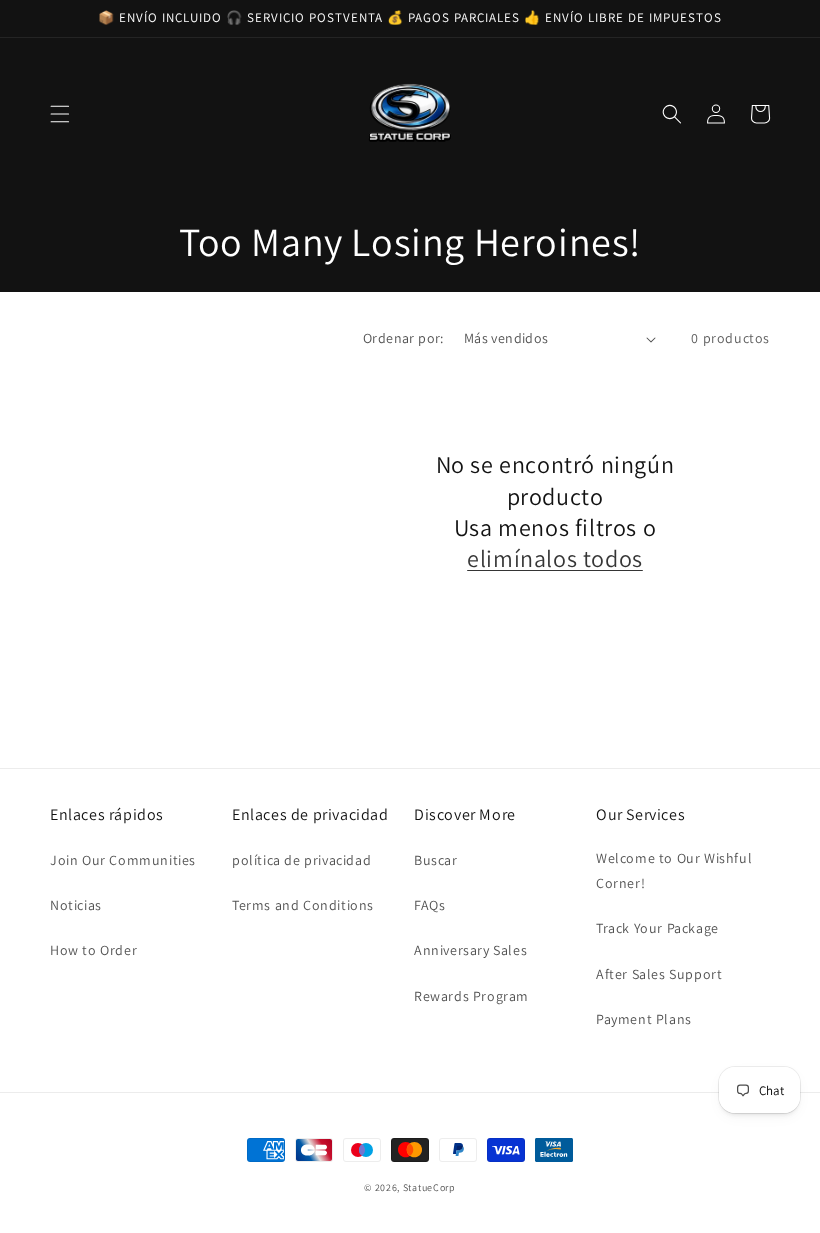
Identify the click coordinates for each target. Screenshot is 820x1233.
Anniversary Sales (470, 950)
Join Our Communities (123, 860)
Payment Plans (644, 1019)
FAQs (429, 905)
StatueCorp (429, 1187)
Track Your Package (657, 928)
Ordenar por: (403, 338)
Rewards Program (471, 996)
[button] (60, 114)
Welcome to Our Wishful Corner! (674, 870)
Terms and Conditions (303, 905)
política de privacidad (301, 860)
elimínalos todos (555, 558)
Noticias (76, 905)
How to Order (93, 950)
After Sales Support (659, 974)
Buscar (436, 860)
